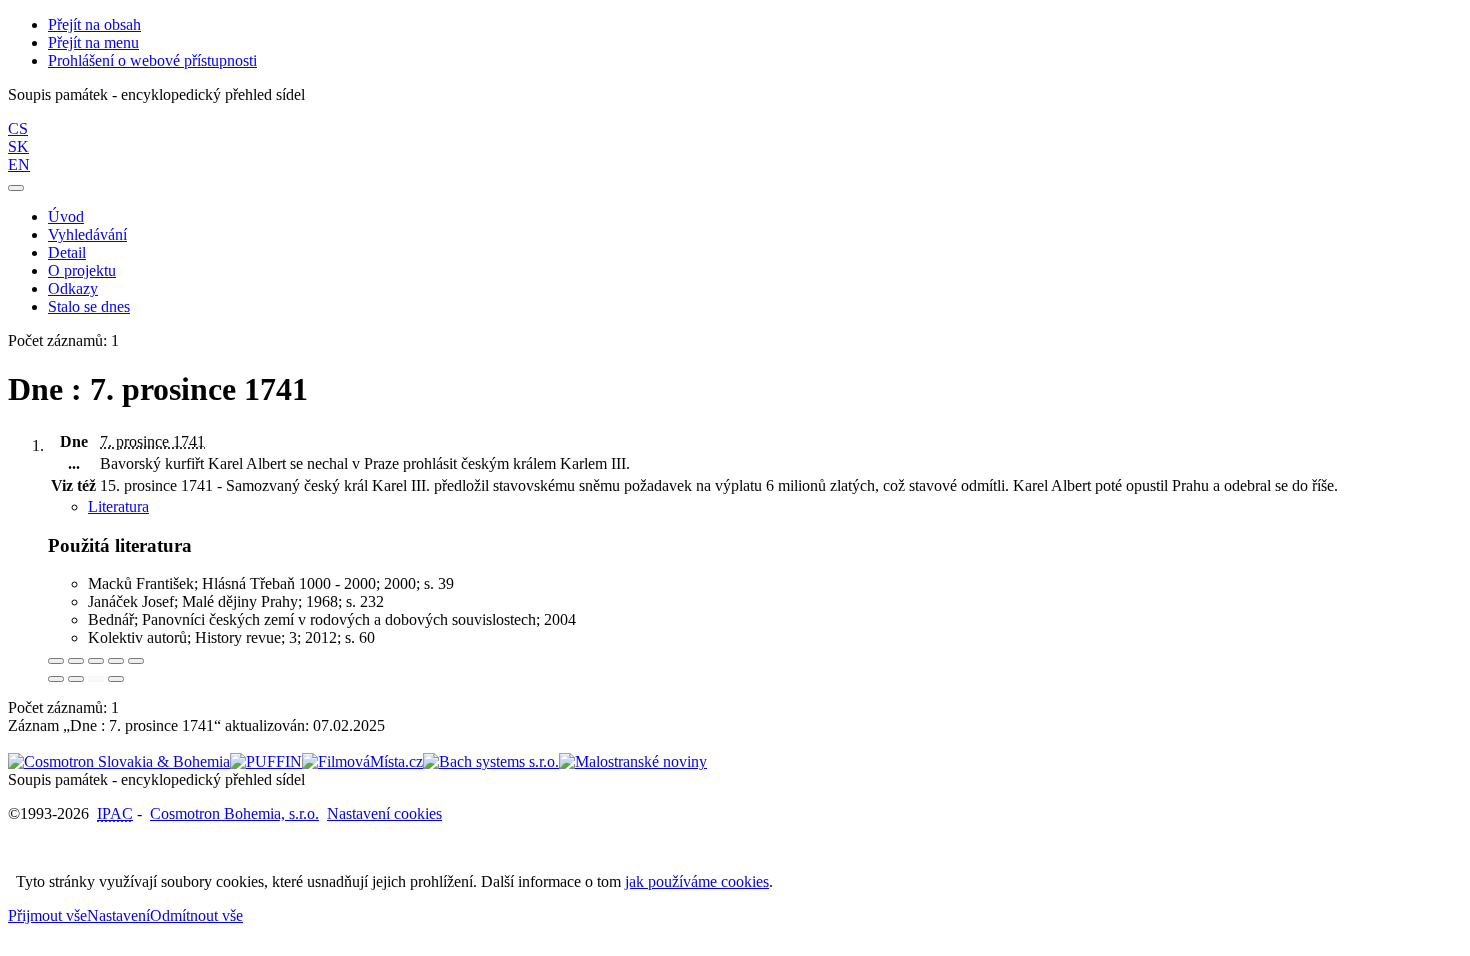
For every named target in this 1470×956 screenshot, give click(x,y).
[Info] (136, 661)
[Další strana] (116, 679)
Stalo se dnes (89, 306)
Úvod (66, 216)
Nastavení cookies (384, 813)
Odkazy (73, 288)
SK (18, 146)
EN (19, 164)
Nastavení (118, 915)
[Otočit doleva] (56, 679)
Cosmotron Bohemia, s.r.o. (234, 813)
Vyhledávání (87, 234)
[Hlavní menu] (16, 188)
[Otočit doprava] (76, 679)
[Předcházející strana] (96, 679)
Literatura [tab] (118, 506)
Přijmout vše (47, 915)
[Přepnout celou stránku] (116, 661)
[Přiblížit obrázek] (56, 661)
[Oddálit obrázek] (76, 661)
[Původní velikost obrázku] (96, 661)
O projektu (82, 270)
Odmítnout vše (196, 915)
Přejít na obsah (94, 24)
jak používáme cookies (697, 881)
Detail (67, 252)
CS (18, 128)
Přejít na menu (93, 42)
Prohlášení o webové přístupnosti (152, 60)
